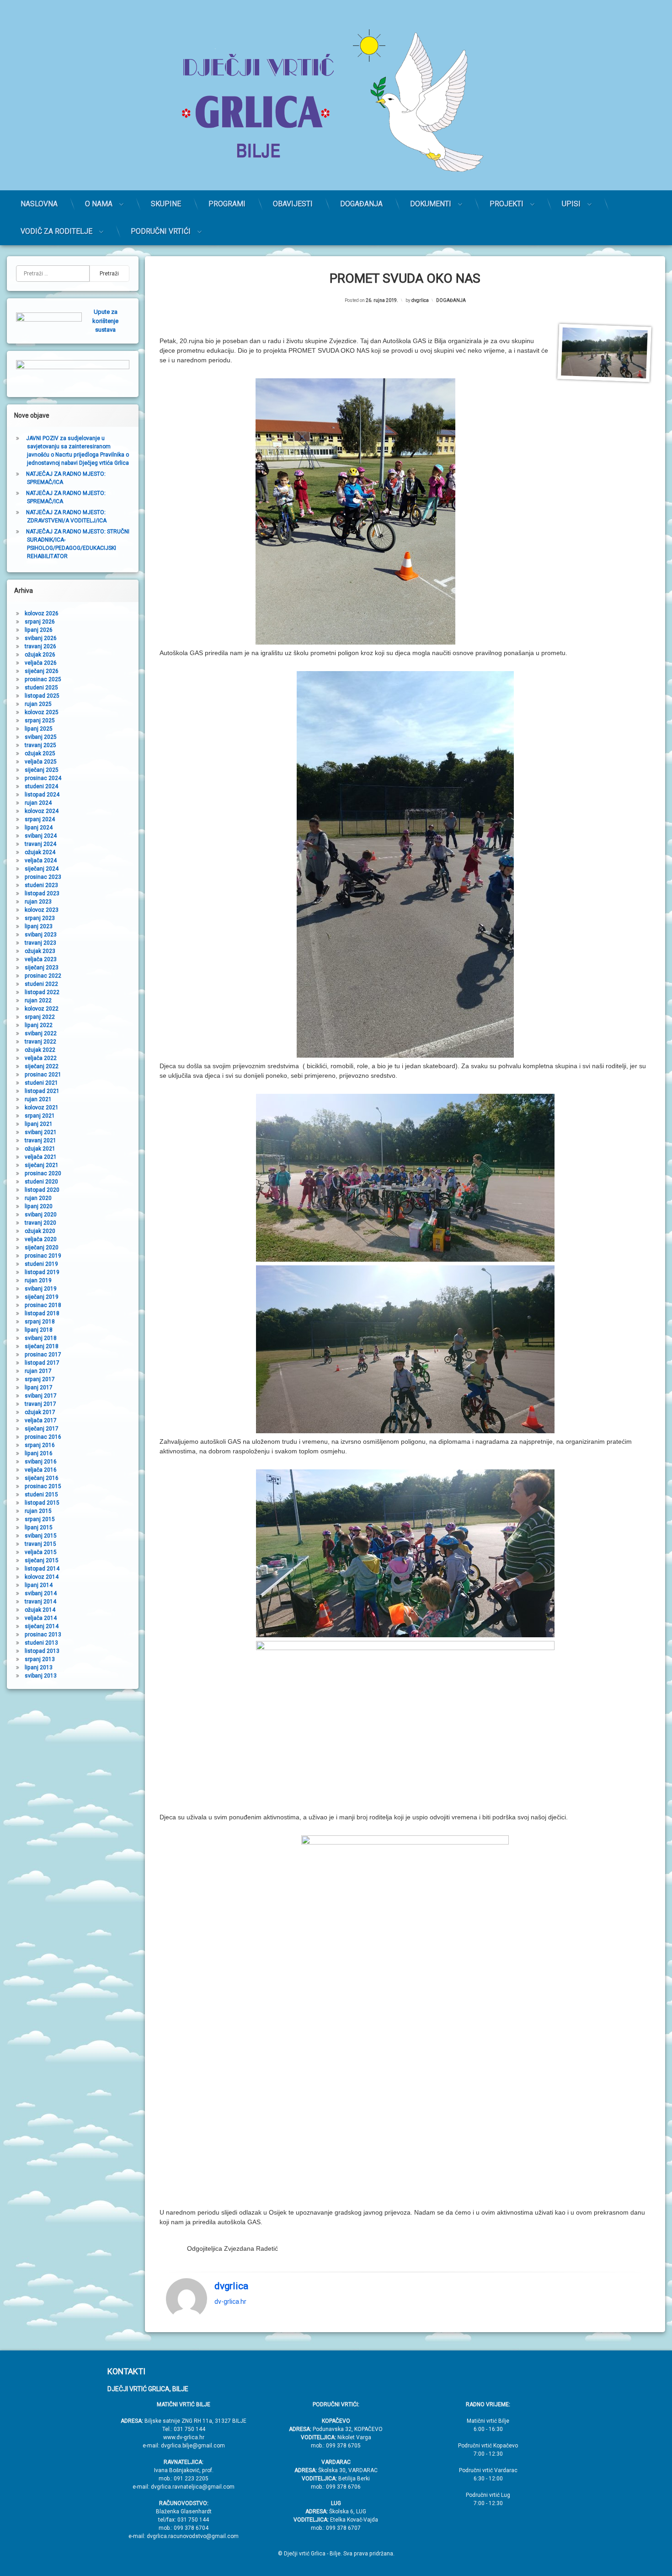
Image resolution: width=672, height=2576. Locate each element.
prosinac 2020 (43, 1173)
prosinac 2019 (43, 1256)
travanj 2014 (40, 1602)
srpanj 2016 (40, 1445)
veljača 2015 (41, 1552)
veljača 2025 (41, 762)
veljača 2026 (41, 663)
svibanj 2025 (41, 737)
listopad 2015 (42, 1503)
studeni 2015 (41, 1495)
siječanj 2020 (42, 1248)
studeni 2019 (41, 1264)
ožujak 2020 (40, 1231)
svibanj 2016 (41, 1462)
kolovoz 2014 (42, 1577)
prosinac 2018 (43, 1305)
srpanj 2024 (40, 819)
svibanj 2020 (41, 1215)
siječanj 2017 (42, 1429)
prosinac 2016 (43, 1437)
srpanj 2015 (40, 1519)
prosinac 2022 (43, 976)
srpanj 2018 (40, 1322)
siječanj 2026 (42, 671)
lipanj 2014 (39, 1585)
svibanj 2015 (41, 1536)
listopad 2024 (42, 795)
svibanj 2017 (41, 1396)
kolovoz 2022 (42, 1009)
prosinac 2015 (43, 1486)
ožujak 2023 (40, 951)
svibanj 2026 (41, 638)
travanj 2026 (40, 646)
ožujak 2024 (40, 852)
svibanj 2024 (41, 836)
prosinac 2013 (43, 1635)
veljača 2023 (41, 959)
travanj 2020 (40, 1223)
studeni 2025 (41, 688)
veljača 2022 (41, 1058)
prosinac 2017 (43, 1355)
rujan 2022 (38, 1000)
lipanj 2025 (39, 729)
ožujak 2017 (40, 1412)
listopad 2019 (42, 1272)
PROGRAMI (227, 204)
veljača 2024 (41, 860)
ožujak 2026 (40, 655)
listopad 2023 (42, 893)
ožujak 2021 (40, 1149)
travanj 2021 (40, 1140)
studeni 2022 (41, 984)
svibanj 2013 (41, 1676)
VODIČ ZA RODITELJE (56, 231)
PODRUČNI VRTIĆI (161, 231)
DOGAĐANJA (361, 204)
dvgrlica (420, 300)
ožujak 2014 (40, 1610)
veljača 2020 (41, 1239)
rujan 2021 (38, 1099)
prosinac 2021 (43, 1075)
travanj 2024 (40, 844)
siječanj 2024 (42, 869)
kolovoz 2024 (42, 811)
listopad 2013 (42, 1651)
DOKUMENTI (431, 204)
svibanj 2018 (41, 1338)
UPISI (571, 204)
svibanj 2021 (41, 1132)
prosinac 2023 (43, 877)
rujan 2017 (38, 1371)
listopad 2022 (42, 992)
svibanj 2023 (41, 935)
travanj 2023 (40, 943)
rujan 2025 (38, 704)
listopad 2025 (42, 696)
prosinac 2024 (43, 778)
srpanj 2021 (40, 1116)
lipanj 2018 (39, 1330)
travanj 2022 (40, 1042)
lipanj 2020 (39, 1206)
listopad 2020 (42, 1190)
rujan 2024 (38, 803)
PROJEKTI (507, 204)
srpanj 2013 (40, 1659)
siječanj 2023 (42, 968)
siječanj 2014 (42, 1626)
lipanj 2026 (39, 630)
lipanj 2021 (39, 1124)
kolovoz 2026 (42, 613)
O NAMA (99, 204)
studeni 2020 (41, 1182)
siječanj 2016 (42, 1478)
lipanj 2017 (39, 1387)
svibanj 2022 (41, 1033)
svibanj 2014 (41, 1593)
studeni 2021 (41, 1083)
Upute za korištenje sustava (105, 321)
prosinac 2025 (43, 679)
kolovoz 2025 (42, 712)
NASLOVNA (39, 204)
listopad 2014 (42, 1569)
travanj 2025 (40, 745)
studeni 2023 (41, 885)
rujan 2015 (38, 1511)
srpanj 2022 (40, 1017)
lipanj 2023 (39, 926)
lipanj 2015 (39, 1527)
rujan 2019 (38, 1280)
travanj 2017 (40, 1404)
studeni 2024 (41, 786)
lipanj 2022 (39, 1025)
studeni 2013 (41, 1643)
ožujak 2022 (40, 1050)
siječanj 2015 (42, 1560)
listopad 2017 (42, 1363)
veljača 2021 (41, 1157)
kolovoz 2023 (42, 910)
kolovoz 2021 (42, 1108)
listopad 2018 (42, 1313)
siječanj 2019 (42, 1297)
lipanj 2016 (39, 1453)
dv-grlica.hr (230, 2302)
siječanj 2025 (42, 770)
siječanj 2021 (42, 1165)
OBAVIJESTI (293, 204)
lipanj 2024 (39, 828)
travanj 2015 (40, 1544)
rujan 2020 (38, 1198)
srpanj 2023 (40, 918)
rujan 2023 (38, 902)
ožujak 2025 (40, 753)
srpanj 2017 (40, 1379)
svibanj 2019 (41, 1289)
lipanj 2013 (39, 1667)
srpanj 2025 (40, 721)
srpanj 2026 (40, 622)
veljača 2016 (41, 1470)
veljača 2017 (41, 1420)
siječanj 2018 (42, 1346)
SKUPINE (166, 204)
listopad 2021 (42, 1091)
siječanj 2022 (42, 1066)
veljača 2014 (41, 1618)
